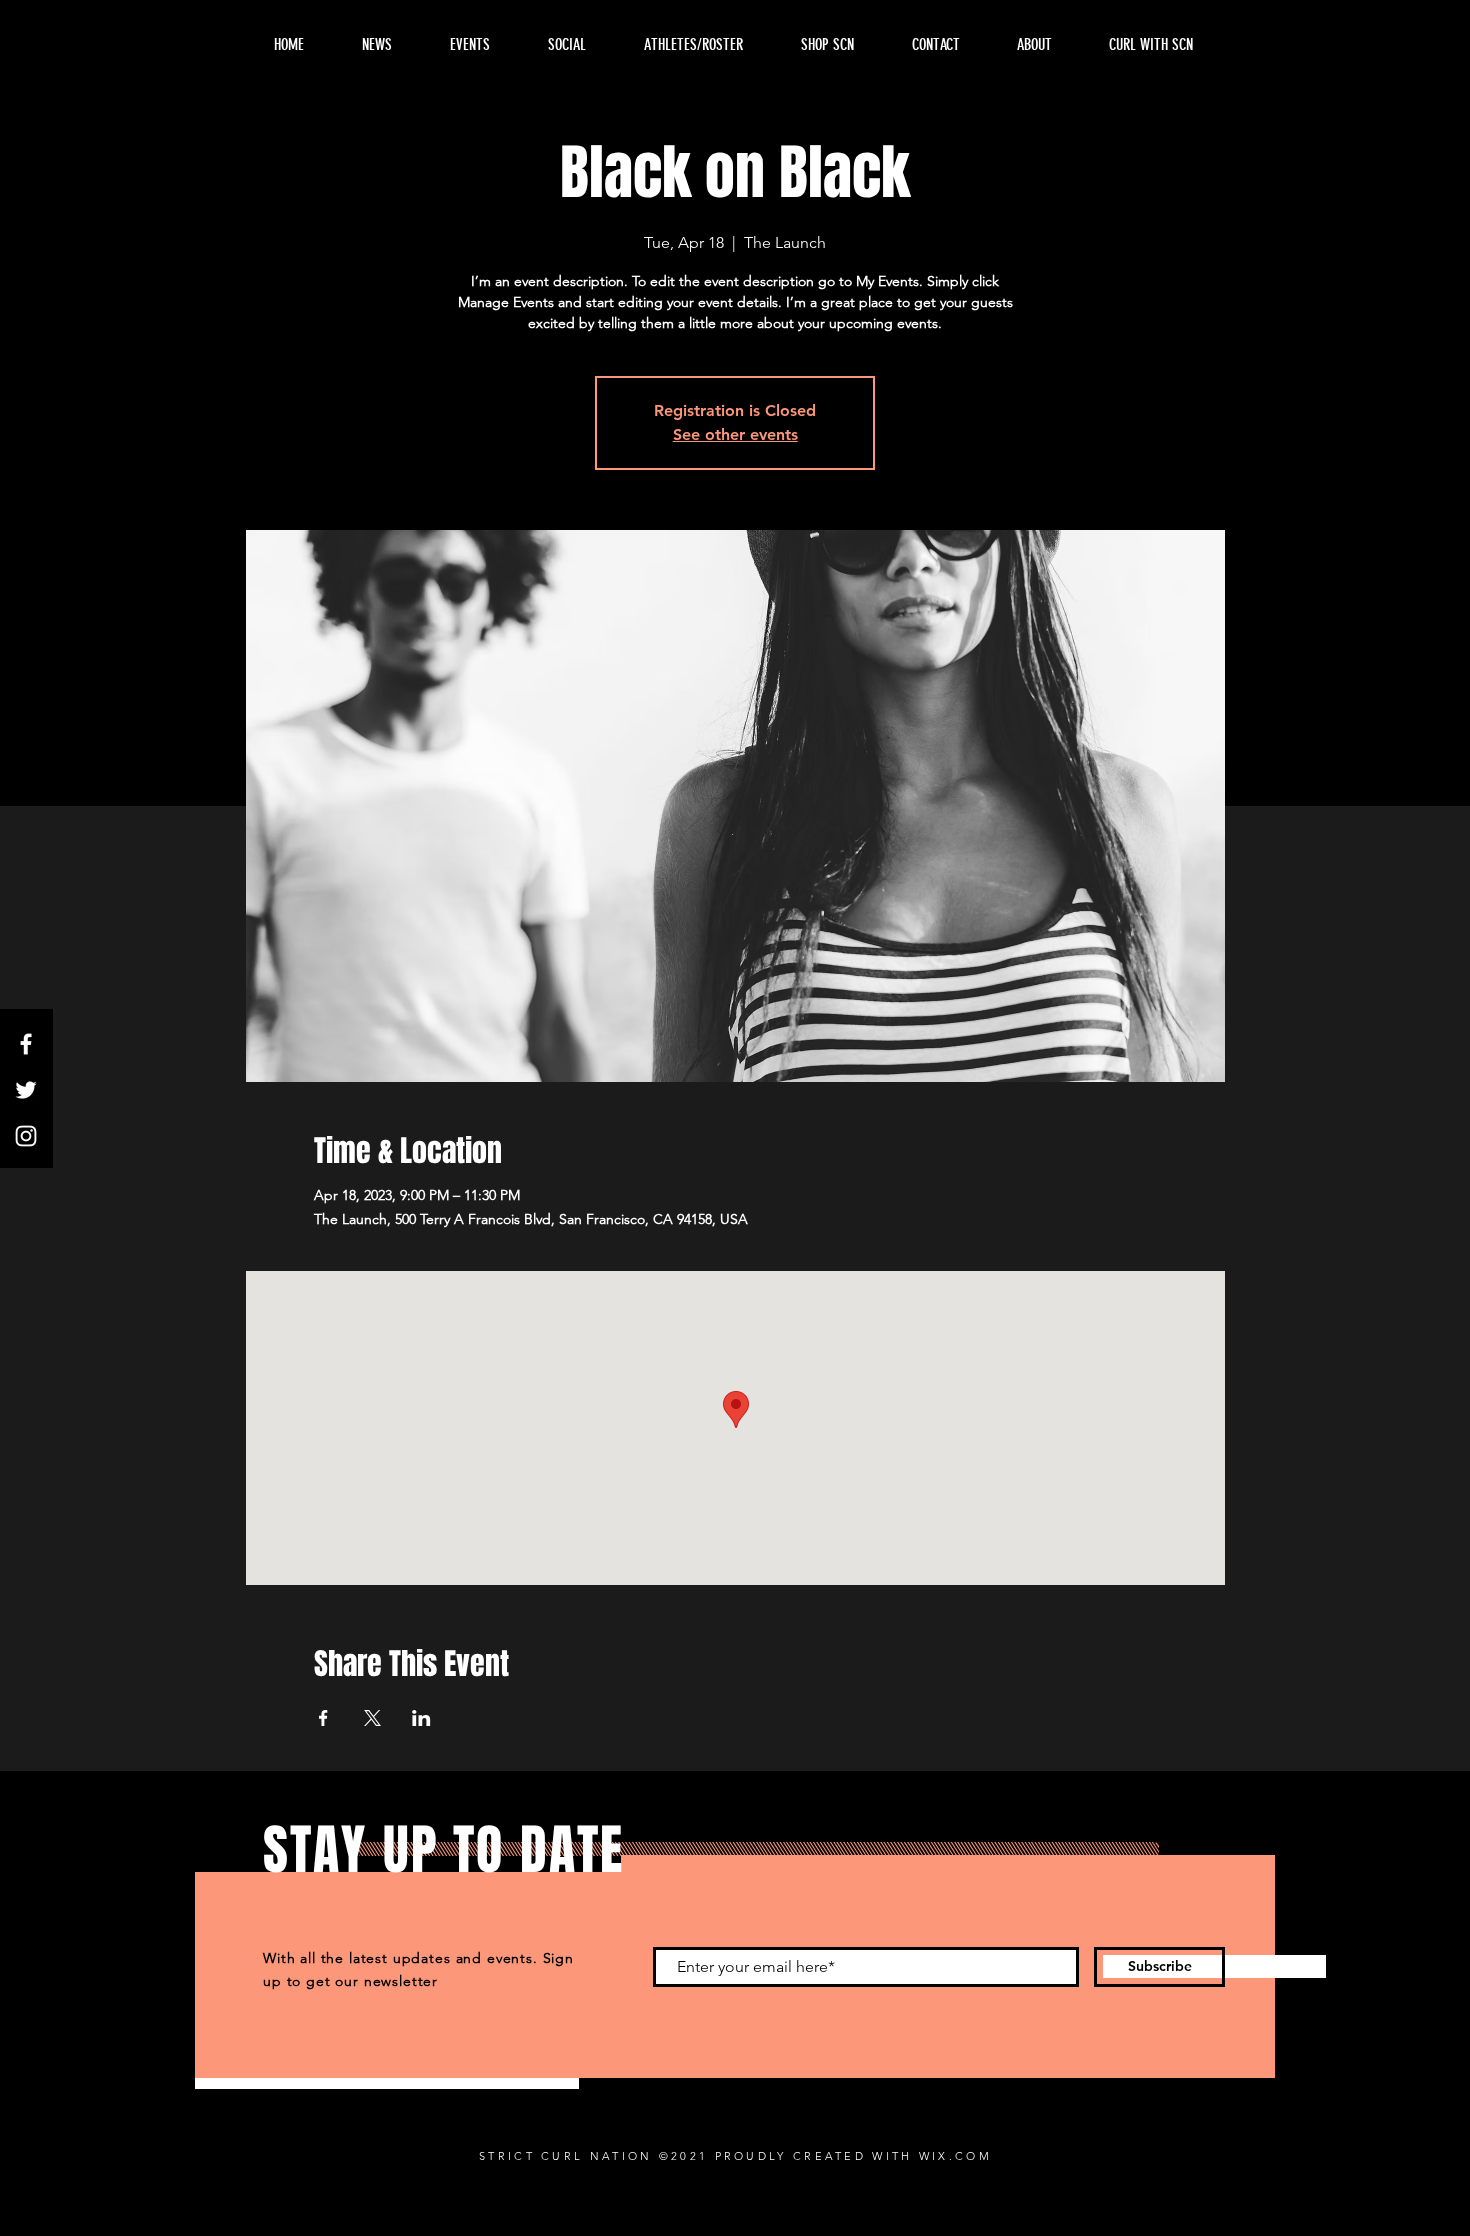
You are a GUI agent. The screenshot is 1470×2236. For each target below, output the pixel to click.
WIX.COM (955, 2156)
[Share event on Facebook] (323, 1718)
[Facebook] (26, 1044)
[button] (1034, 45)
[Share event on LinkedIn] (421, 1718)
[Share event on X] (372, 1718)
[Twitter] (26, 1090)
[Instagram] (26, 1136)
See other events (735, 434)
